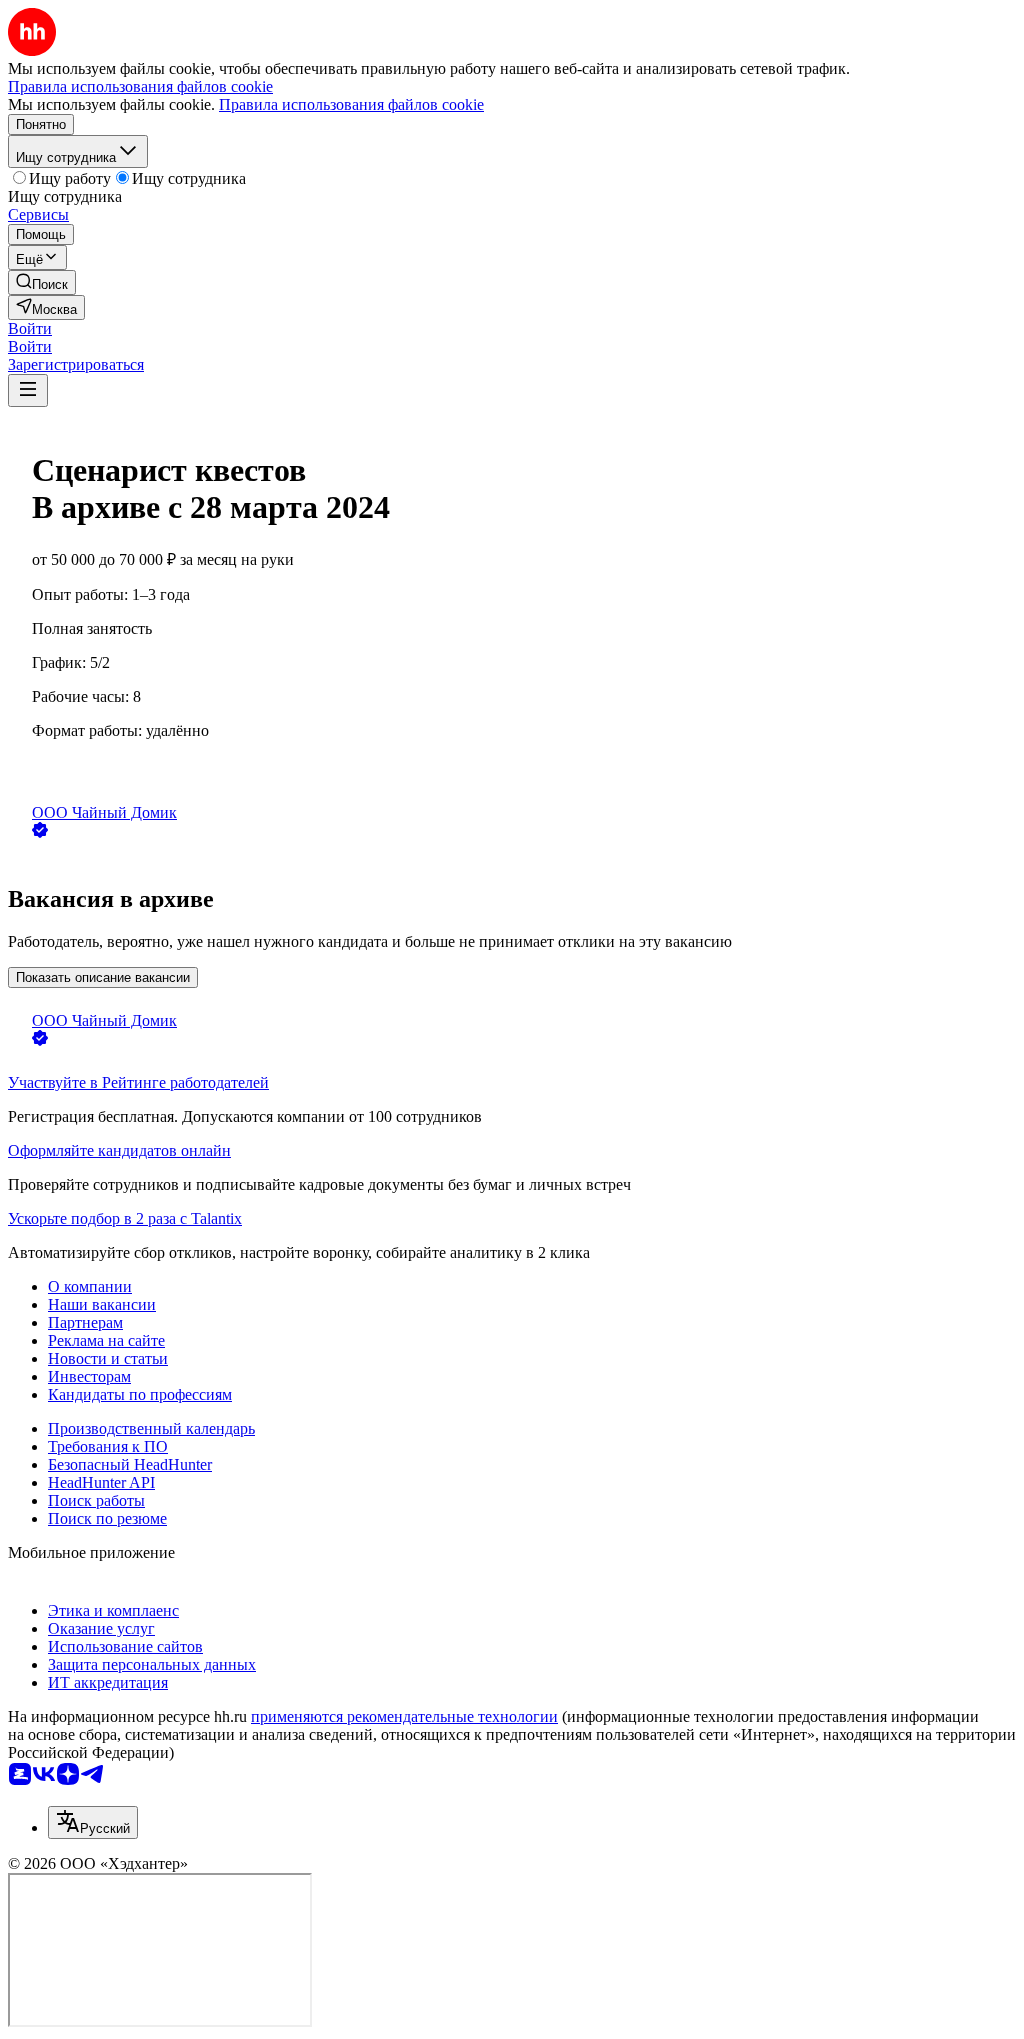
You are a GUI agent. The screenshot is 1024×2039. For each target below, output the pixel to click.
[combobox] (93, 1822)
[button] (30, 328)
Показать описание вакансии (103, 977)
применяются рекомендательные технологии (404, 1716)
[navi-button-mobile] (28, 390)
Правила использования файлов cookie (351, 104)
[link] (42, 282)
